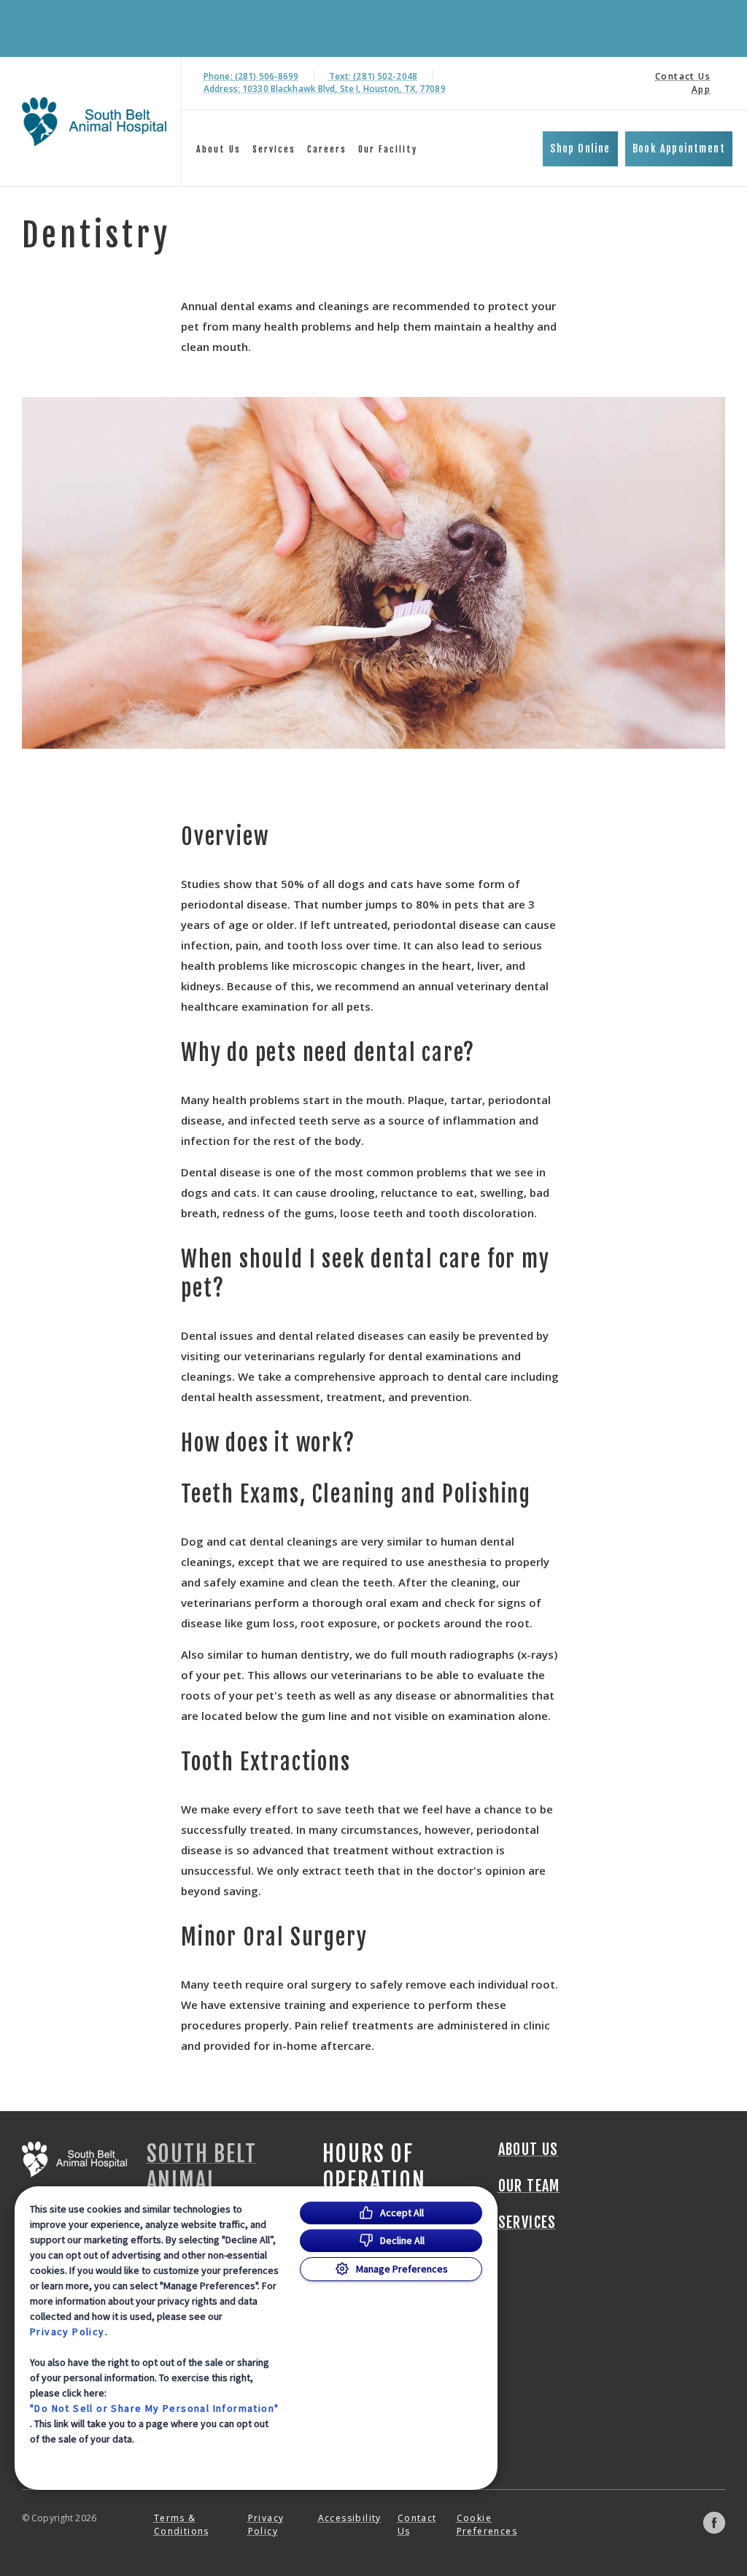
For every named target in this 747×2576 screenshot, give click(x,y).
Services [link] (274, 149)
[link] (94, 122)
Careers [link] (327, 149)
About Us (218, 149)
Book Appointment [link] (679, 149)
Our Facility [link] (388, 149)
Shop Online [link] (580, 149)
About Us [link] (529, 2150)
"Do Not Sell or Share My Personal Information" (154, 2408)
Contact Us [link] (683, 76)
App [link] (701, 89)
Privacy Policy (67, 2332)
